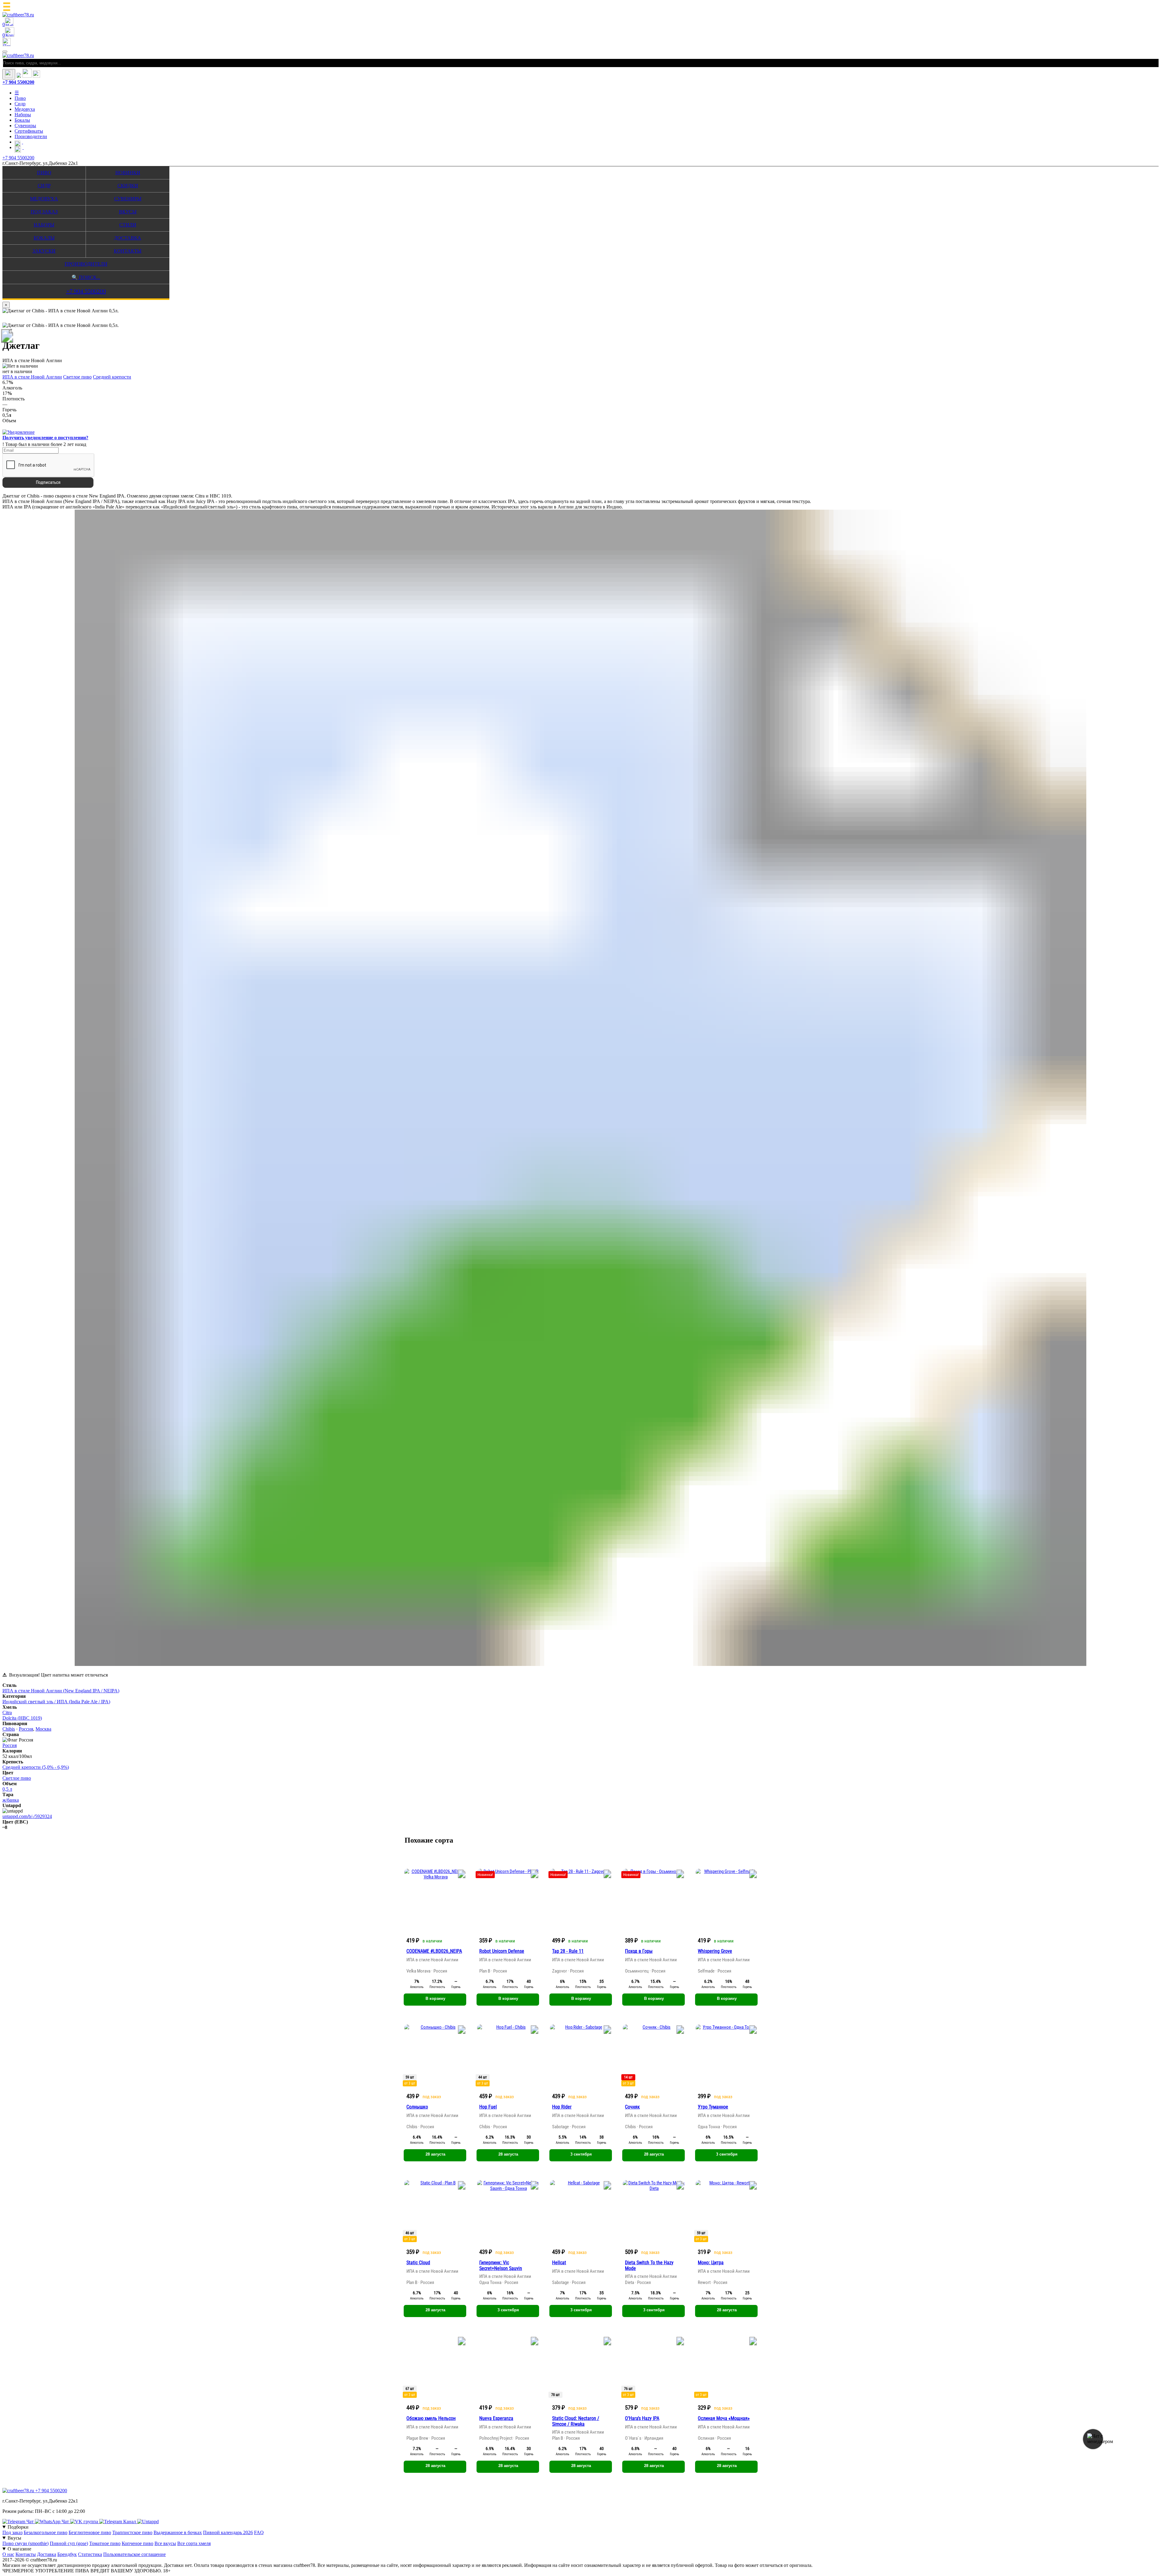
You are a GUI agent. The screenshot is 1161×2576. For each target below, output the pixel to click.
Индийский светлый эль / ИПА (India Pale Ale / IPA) (56, 1702)
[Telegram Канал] (118, 2522)
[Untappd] (148, 2522)
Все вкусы (165, 2543)
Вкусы (128, 212)
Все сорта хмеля (194, 2543)
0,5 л (7, 1789)
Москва (43, 1729)
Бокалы (22, 120)
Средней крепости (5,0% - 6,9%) (36, 1767)
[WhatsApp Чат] (53, 2522)
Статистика (90, 2554)
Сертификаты (29, 131)
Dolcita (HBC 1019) (22, 1718)
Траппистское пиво (132, 2532)
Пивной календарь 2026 (228, 2532)
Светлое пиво (77, 377)
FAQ (259, 2532)
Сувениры (25, 126)
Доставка (128, 238)
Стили (128, 225)
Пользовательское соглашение (134, 2554)
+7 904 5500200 (18, 82)
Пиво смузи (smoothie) (25, 2543)
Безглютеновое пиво (90, 2532)
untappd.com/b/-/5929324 (27, 1816)
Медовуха (25, 109)
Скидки (128, 186)
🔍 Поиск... (86, 277)
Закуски (44, 251)
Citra (7, 1713)
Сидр (20, 104)
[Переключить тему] (9, 74)
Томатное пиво (105, 2543)
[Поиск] (36, 76)
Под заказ (44, 212)
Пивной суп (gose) (69, 2543)
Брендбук (67, 2554)
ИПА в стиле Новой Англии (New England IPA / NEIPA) (61, 1691)
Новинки (128, 173)
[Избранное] (19, 76)
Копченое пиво (137, 2543)
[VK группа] (85, 2522)
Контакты (128, 251)
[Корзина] (27, 76)
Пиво (20, 98)
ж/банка (11, 1800)
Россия (26, 1729)
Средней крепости (112, 377)
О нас (8, 2554)
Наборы (23, 115)
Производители (31, 136)
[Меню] (5, 52)
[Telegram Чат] (19, 2522)
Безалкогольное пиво (46, 2532)
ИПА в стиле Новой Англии (32, 377)
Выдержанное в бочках (178, 2532)
